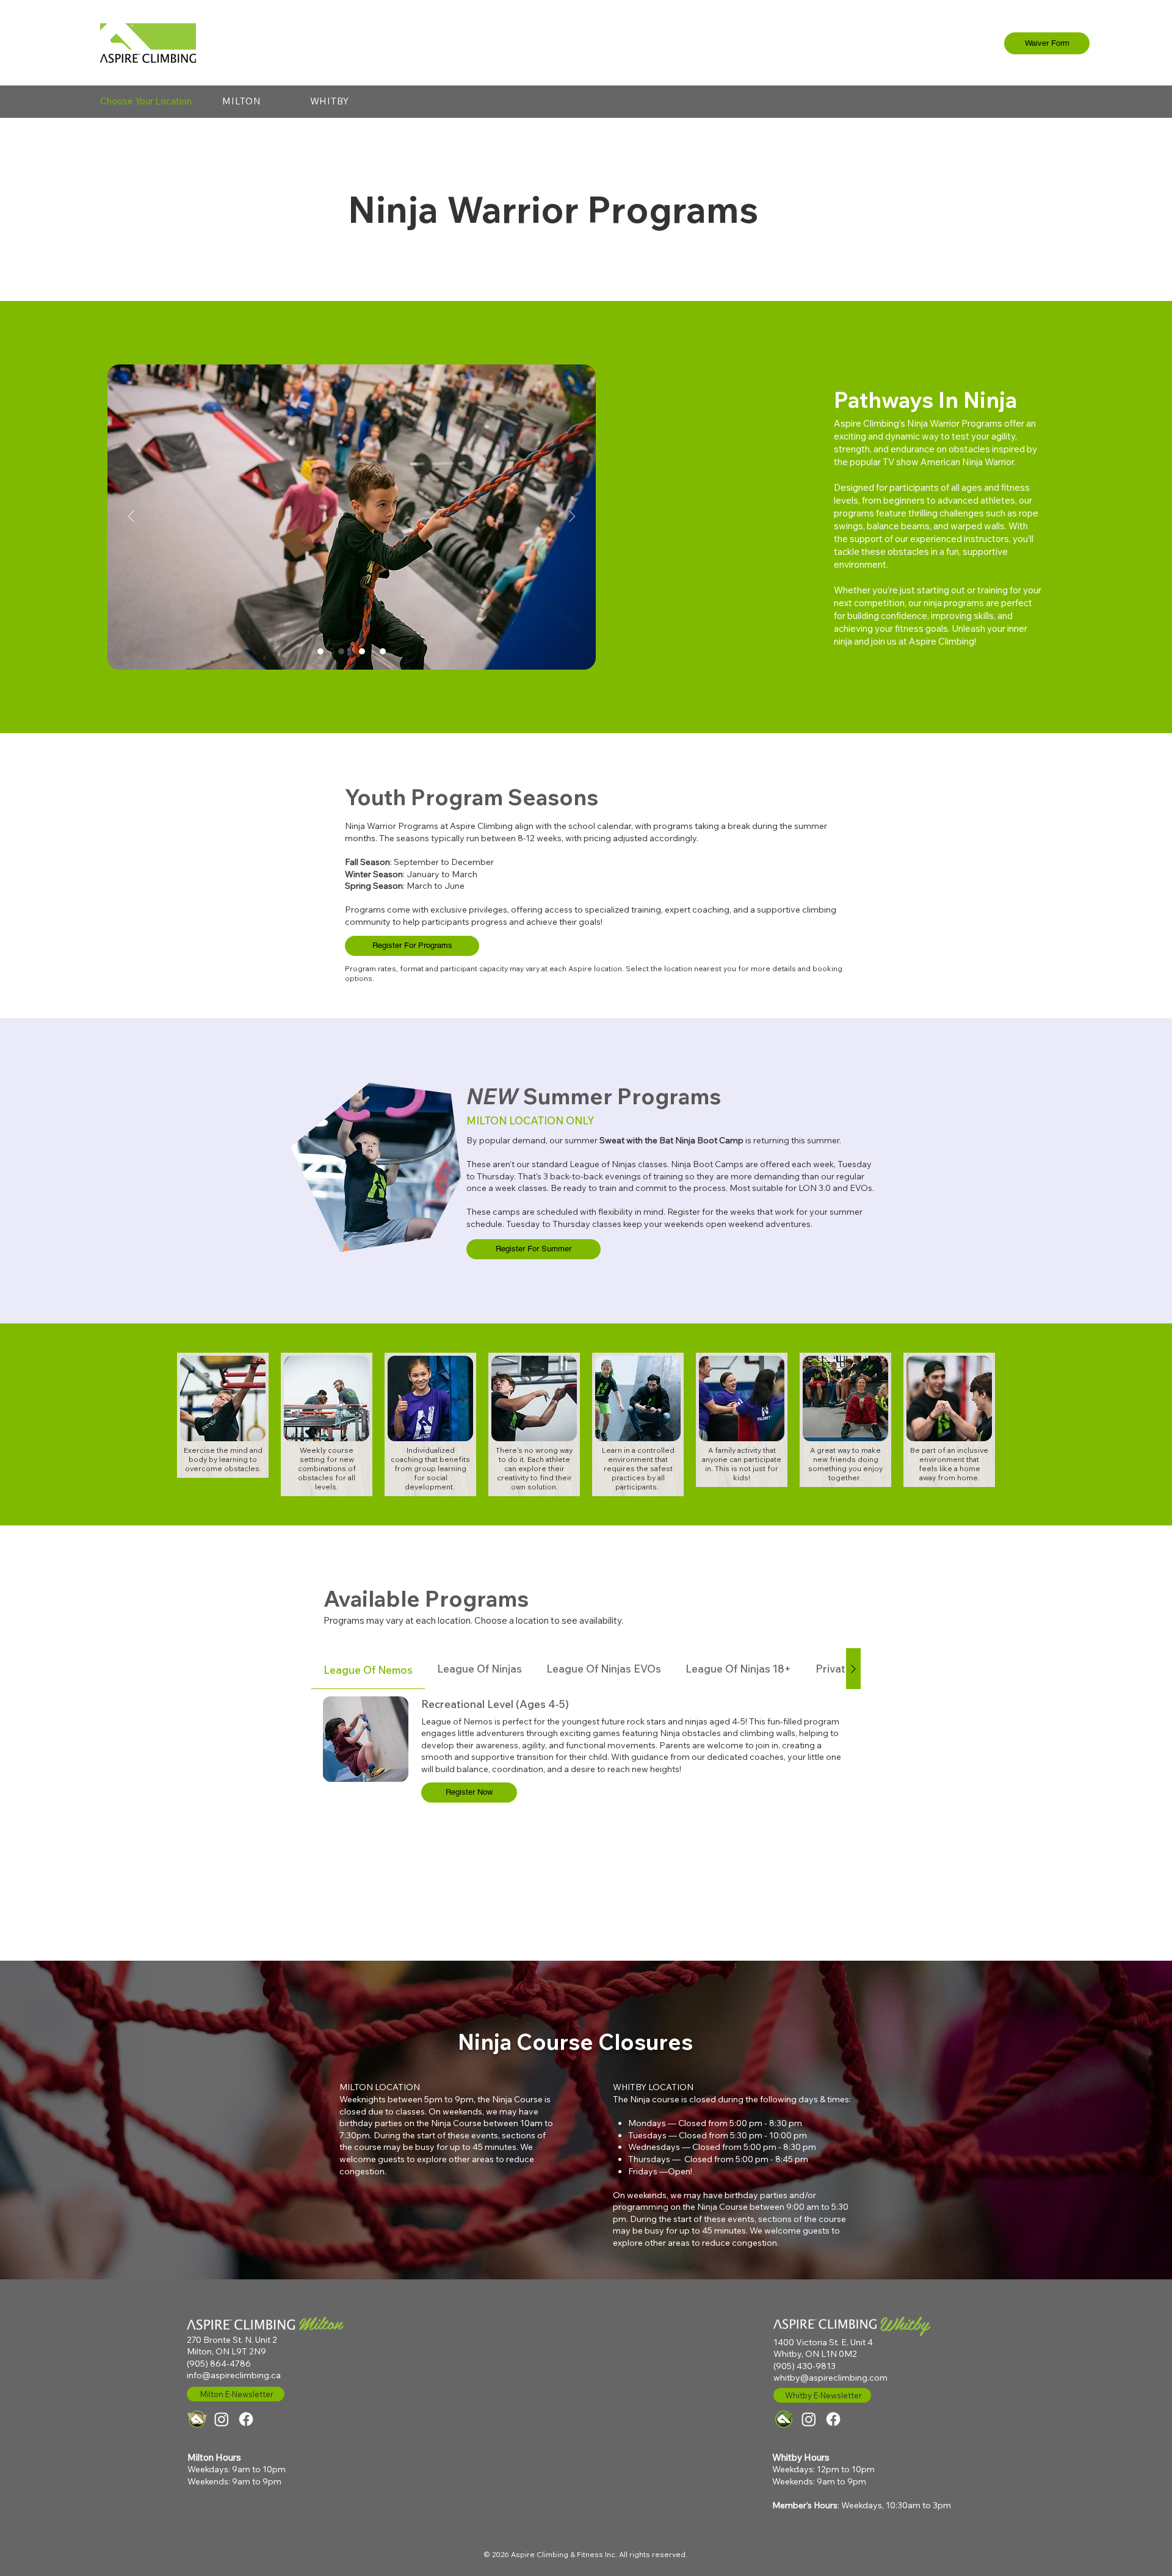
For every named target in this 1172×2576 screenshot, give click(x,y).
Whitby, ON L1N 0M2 (815, 2354)
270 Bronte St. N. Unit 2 (232, 2340)
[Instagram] (222, 2419)
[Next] (572, 517)
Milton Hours (214, 2457)
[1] (320, 651)
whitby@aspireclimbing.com (830, 2378)
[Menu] (1128, 41)
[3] (362, 651)
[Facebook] (246, 2419)
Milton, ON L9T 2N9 (226, 2351)
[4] (383, 651)
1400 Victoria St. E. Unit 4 (823, 2342)
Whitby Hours (801, 2457)
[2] (341, 651)
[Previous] (131, 517)
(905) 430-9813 (805, 2366)
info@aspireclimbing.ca (234, 2375)
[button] (242, 101)
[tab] (368, 1669)
